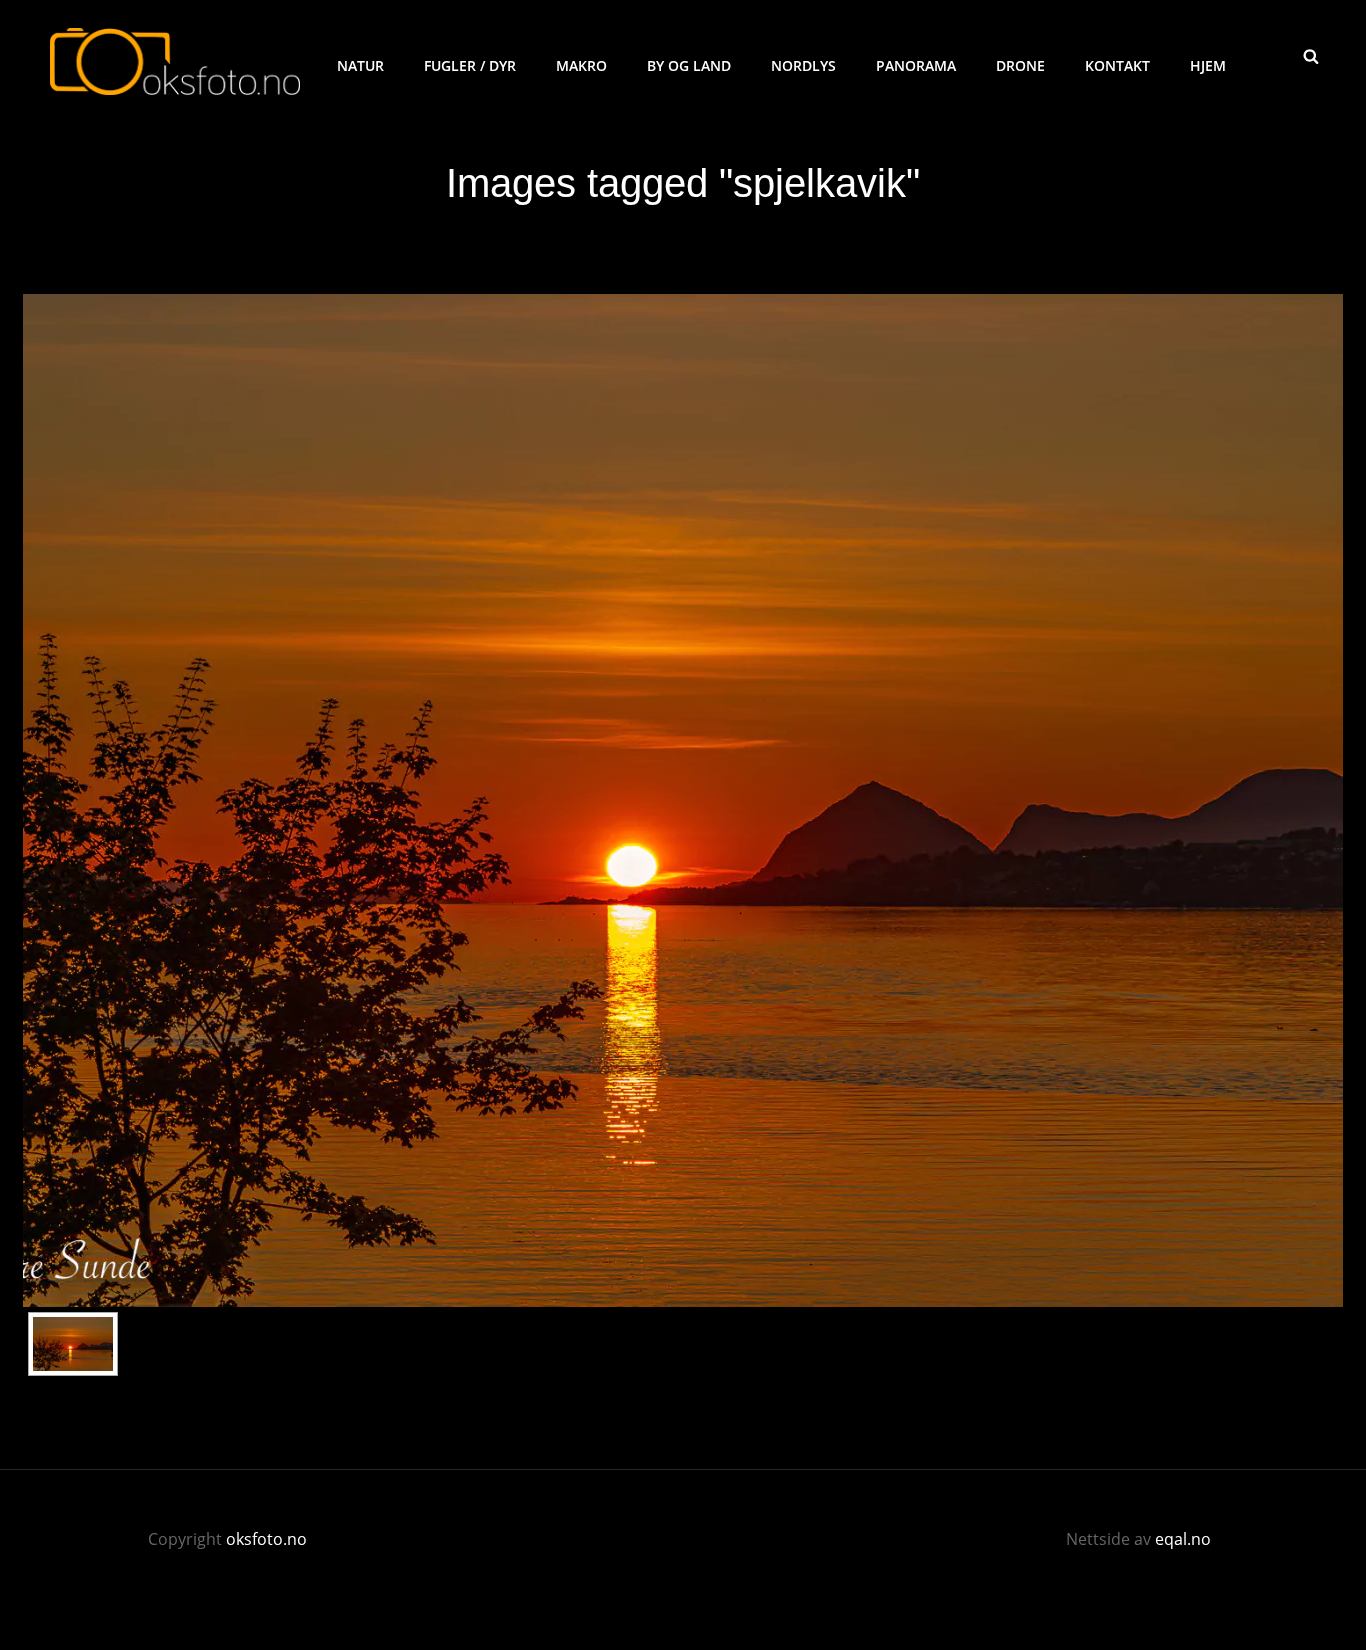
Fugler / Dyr (470, 65)
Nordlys (803, 65)
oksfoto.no (266, 1539)
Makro (581, 65)
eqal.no (1183, 1539)
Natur (360, 65)
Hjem (1208, 65)
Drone (1020, 65)
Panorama (916, 65)
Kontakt (1117, 65)
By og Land (689, 65)
